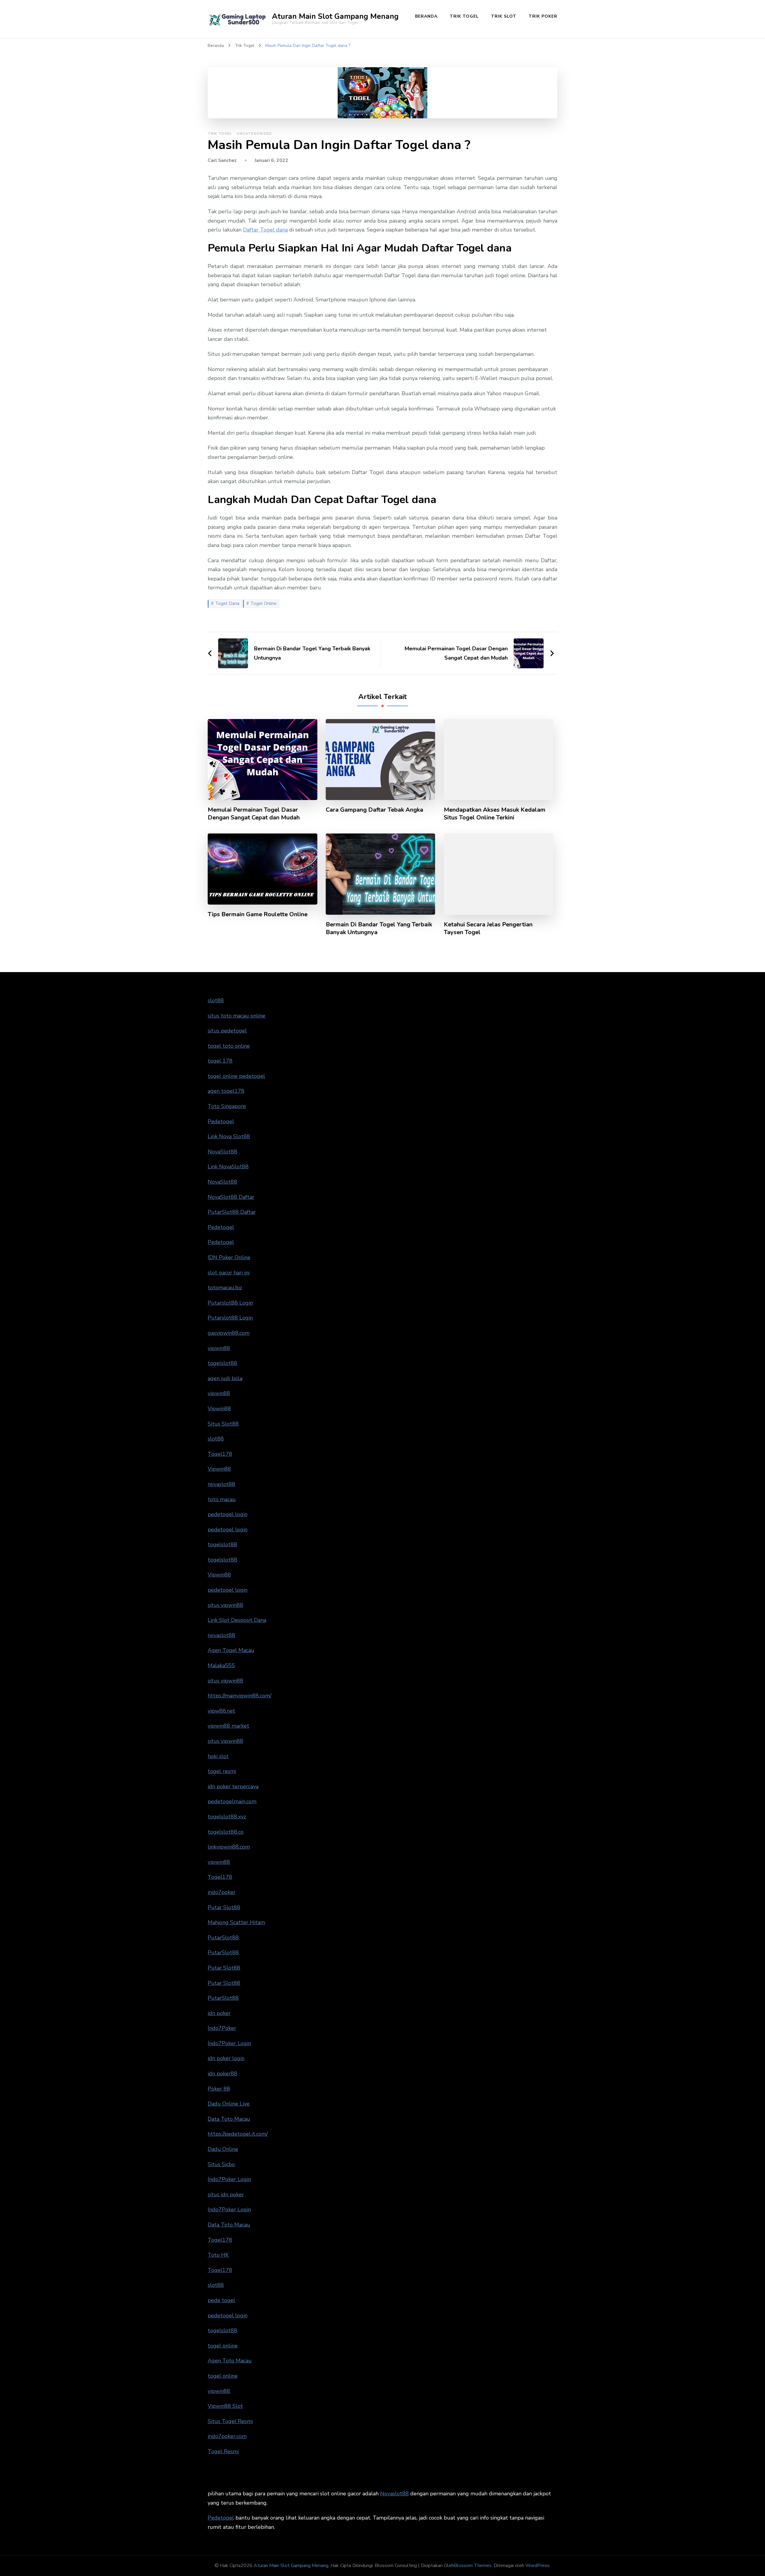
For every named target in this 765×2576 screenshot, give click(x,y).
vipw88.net (221, 1711)
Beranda (426, 16)
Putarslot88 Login (230, 1303)
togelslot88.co (226, 1832)
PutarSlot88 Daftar (232, 1212)
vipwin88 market (228, 1726)
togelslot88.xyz (227, 1817)
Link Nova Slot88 (229, 1136)
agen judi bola (225, 1378)
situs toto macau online (237, 1016)
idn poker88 (222, 2074)
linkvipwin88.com (229, 1847)
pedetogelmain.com (232, 1801)
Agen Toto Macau (230, 2361)
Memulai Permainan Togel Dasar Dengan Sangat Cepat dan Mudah (254, 814)
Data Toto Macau (229, 2119)
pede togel (221, 2300)
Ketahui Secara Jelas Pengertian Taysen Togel (488, 928)
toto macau (222, 1499)
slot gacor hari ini (229, 1273)
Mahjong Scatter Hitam (236, 1922)
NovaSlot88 (222, 1152)
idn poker (219, 2013)
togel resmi (222, 1771)
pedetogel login (228, 1514)
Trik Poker (543, 16)
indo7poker (222, 1892)
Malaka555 (221, 1665)
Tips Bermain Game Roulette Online (258, 914)
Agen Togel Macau (231, 1650)
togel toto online (229, 1046)
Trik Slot (504, 16)
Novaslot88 (394, 2494)
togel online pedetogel (236, 1076)
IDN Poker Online (229, 1257)
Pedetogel (221, 1121)
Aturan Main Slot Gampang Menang (335, 16)
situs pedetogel (227, 1031)
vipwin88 (219, 1348)
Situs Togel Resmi (230, 2421)
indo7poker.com (227, 2436)
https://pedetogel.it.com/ (238, 2134)
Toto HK (218, 2255)
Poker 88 (219, 2089)
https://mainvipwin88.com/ (240, 1696)
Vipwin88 (219, 1409)
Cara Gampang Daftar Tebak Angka (374, 810)
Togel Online (264, 603)
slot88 (216, 1000)
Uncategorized (254, 134)
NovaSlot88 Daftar (231, 1197)
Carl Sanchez (222, 160)
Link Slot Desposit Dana (237, 1620)
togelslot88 (222, 1363)
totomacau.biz (225, 1288)
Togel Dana (227, 603)
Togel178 (220, 1454)
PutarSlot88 (223, 1938)
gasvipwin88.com (229, 1333)
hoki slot (218, 1756)
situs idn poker (226, 2195)
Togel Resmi (223, 2451)
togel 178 (220, 1061)
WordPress (537, 2566)
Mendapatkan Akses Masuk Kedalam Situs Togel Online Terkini (495, 814)
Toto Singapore (227, 1106)
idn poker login (226, 2058)
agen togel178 (226, 1091)
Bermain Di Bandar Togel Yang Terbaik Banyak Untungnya (379, 928)
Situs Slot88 (223, 1424)
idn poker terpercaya (233, 1786)
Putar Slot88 (224, 1907)
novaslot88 (221, 1484)
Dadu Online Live (229, 2104)
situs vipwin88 (225, 1605)
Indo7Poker (222, 2028)
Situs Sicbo (221, 2164)
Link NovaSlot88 (228, 1167)
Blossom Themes (473, 2566)
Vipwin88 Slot (225, 2406)
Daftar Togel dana (265, 230)
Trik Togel (464, 16)
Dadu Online (223, 2149)
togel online (223, 2346)
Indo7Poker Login (229, 2043)
